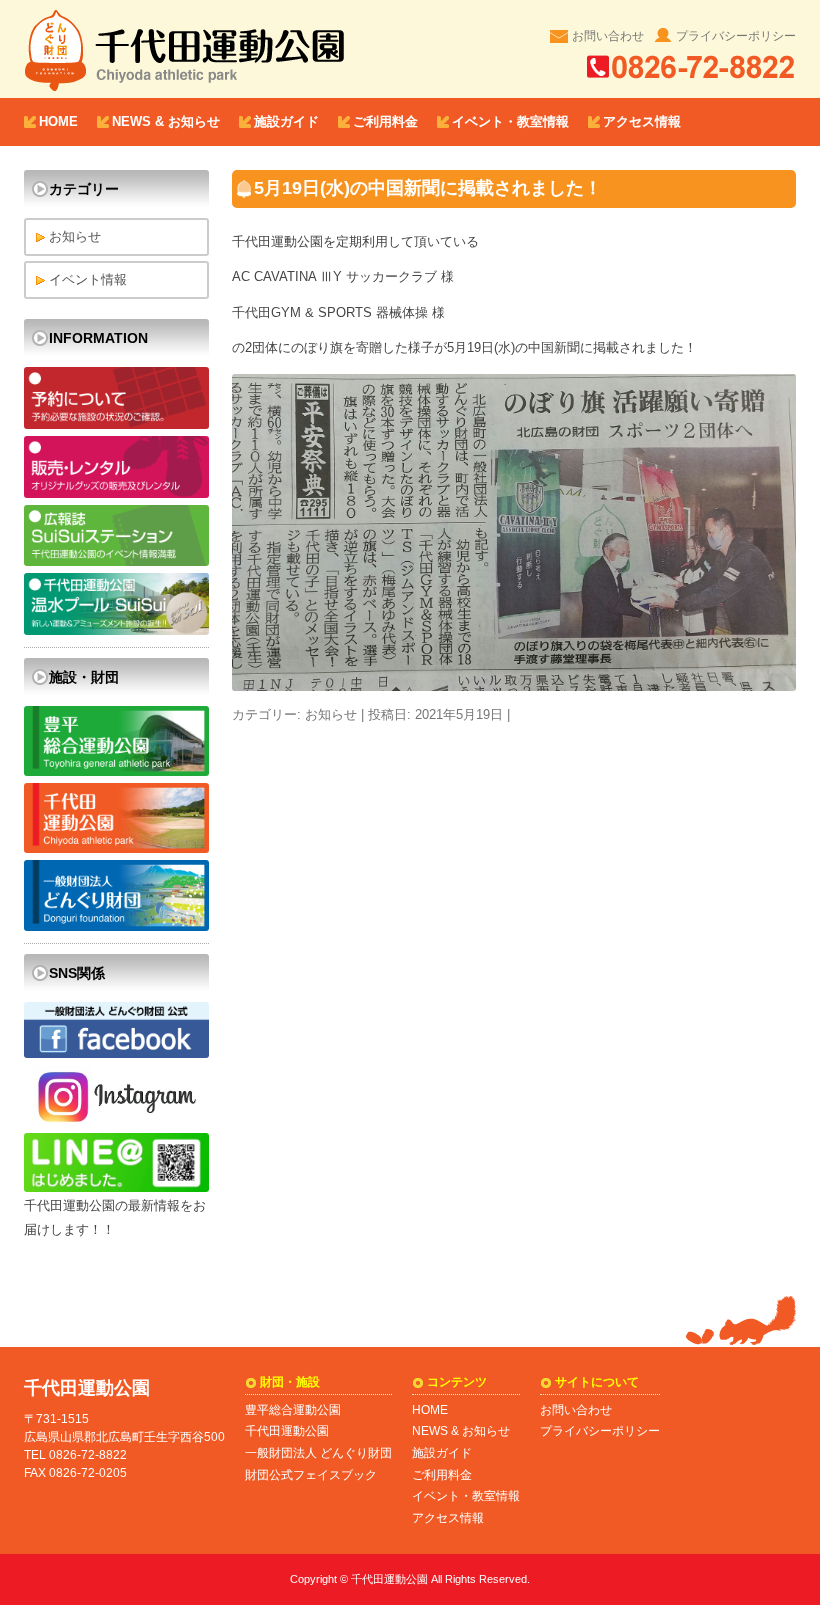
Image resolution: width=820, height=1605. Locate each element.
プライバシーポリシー (736, 35)
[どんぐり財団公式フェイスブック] (116, 1053)
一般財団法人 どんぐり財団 (318, 1453)
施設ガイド (286, 121)
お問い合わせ (608, 35)
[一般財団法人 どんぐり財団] (116, 926)
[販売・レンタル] (116, 493)
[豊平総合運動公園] (116, 771)
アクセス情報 (642, 121)
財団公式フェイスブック (311, 1475)
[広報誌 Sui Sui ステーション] (116, 561)
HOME (58, 121)
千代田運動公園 (287, 1431)
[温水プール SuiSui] (116, 630)
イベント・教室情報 (510, 121)
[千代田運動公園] (116, 848)
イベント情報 (88, 279)
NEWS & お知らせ (166, 121)
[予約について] (116, 424)
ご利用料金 (385, 121)
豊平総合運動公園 (293, 1410)
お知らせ (331, 714)
